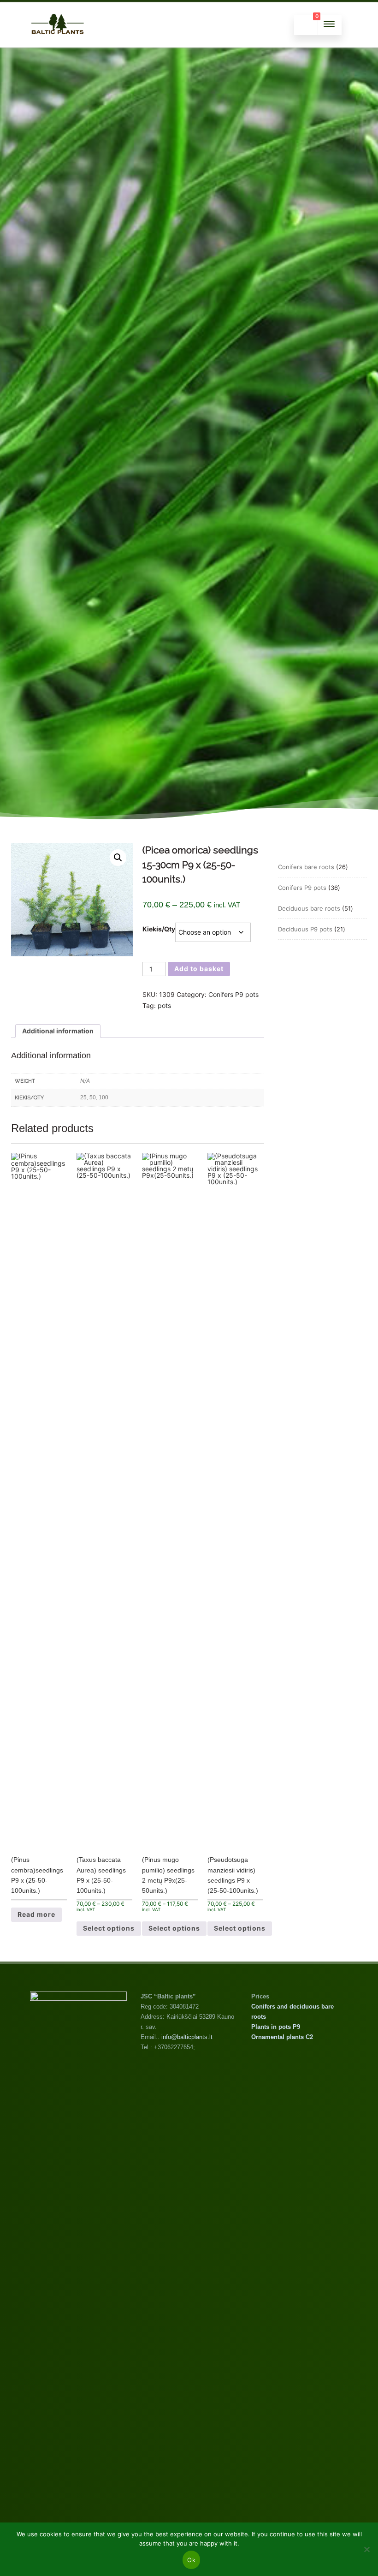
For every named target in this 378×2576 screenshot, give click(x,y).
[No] (366, 2549)
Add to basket (199, 969)
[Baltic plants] (58, 44)
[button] (118, 858)
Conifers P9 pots (233, 994)
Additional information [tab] (58, 1031)
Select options (109, 1928)
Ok (191, 2560)
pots (164, 1005)
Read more (36, 1914)
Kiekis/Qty (159, 929)
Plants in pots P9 (276, 2027)
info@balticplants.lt (187, 2037)
